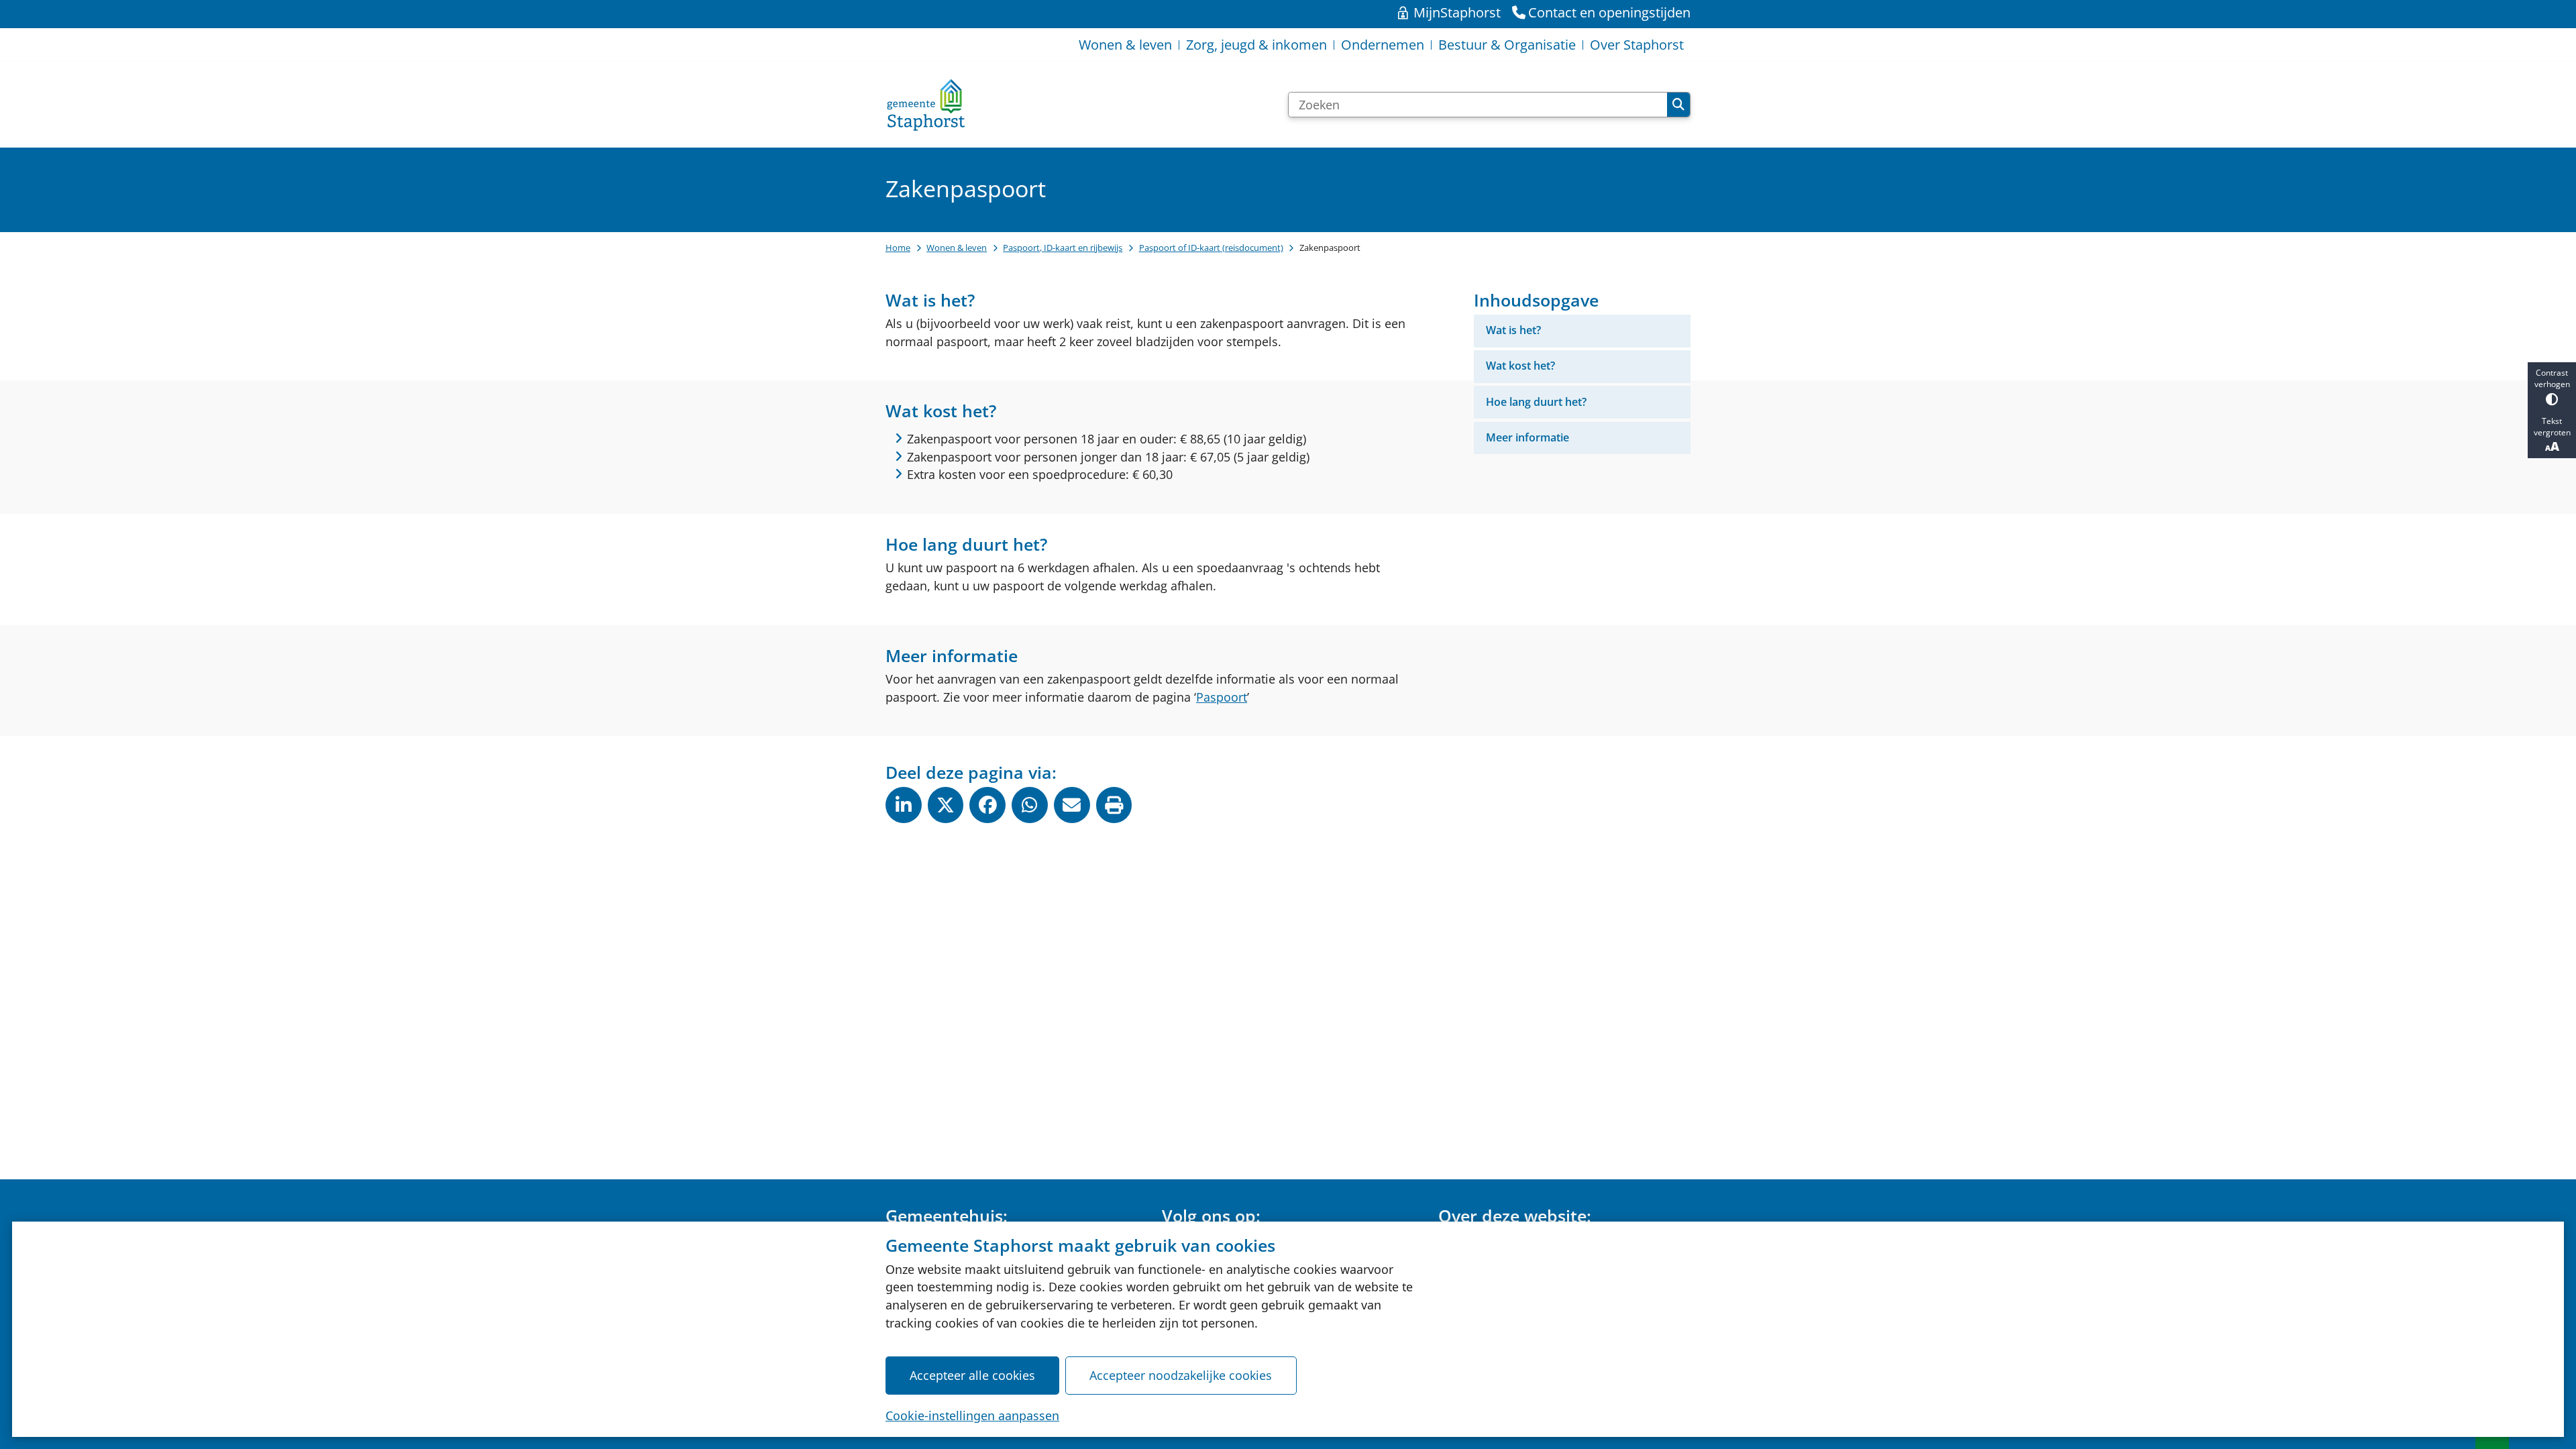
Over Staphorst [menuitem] (1637, 45)
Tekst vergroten (2552, 427)
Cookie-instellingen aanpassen (972, 1415)
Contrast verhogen (2552, 378)
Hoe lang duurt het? (1536, 402)
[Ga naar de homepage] (926, 105)
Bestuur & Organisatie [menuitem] (1507, 45)
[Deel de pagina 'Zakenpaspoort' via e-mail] (1072, 805)
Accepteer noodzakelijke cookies (1181, 1375)
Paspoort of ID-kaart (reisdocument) (1211, 248)
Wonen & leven (957, 248)
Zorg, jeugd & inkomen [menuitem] (1256, 45)
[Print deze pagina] (1114, 805)
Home (898, 248)
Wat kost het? (1520, 366)
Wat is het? (1513, 330)
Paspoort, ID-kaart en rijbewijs (1063, 248)
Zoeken (1678, 105)
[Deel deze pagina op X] (946, 805)
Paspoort (1222, 697)
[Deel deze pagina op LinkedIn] (904, 805)
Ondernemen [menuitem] (1383, 45)
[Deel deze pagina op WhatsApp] (1030, 805)
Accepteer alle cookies (972, 1375)
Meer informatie (1527, 437)
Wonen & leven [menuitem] (1125, 45)
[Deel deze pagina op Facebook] (987, 805)
